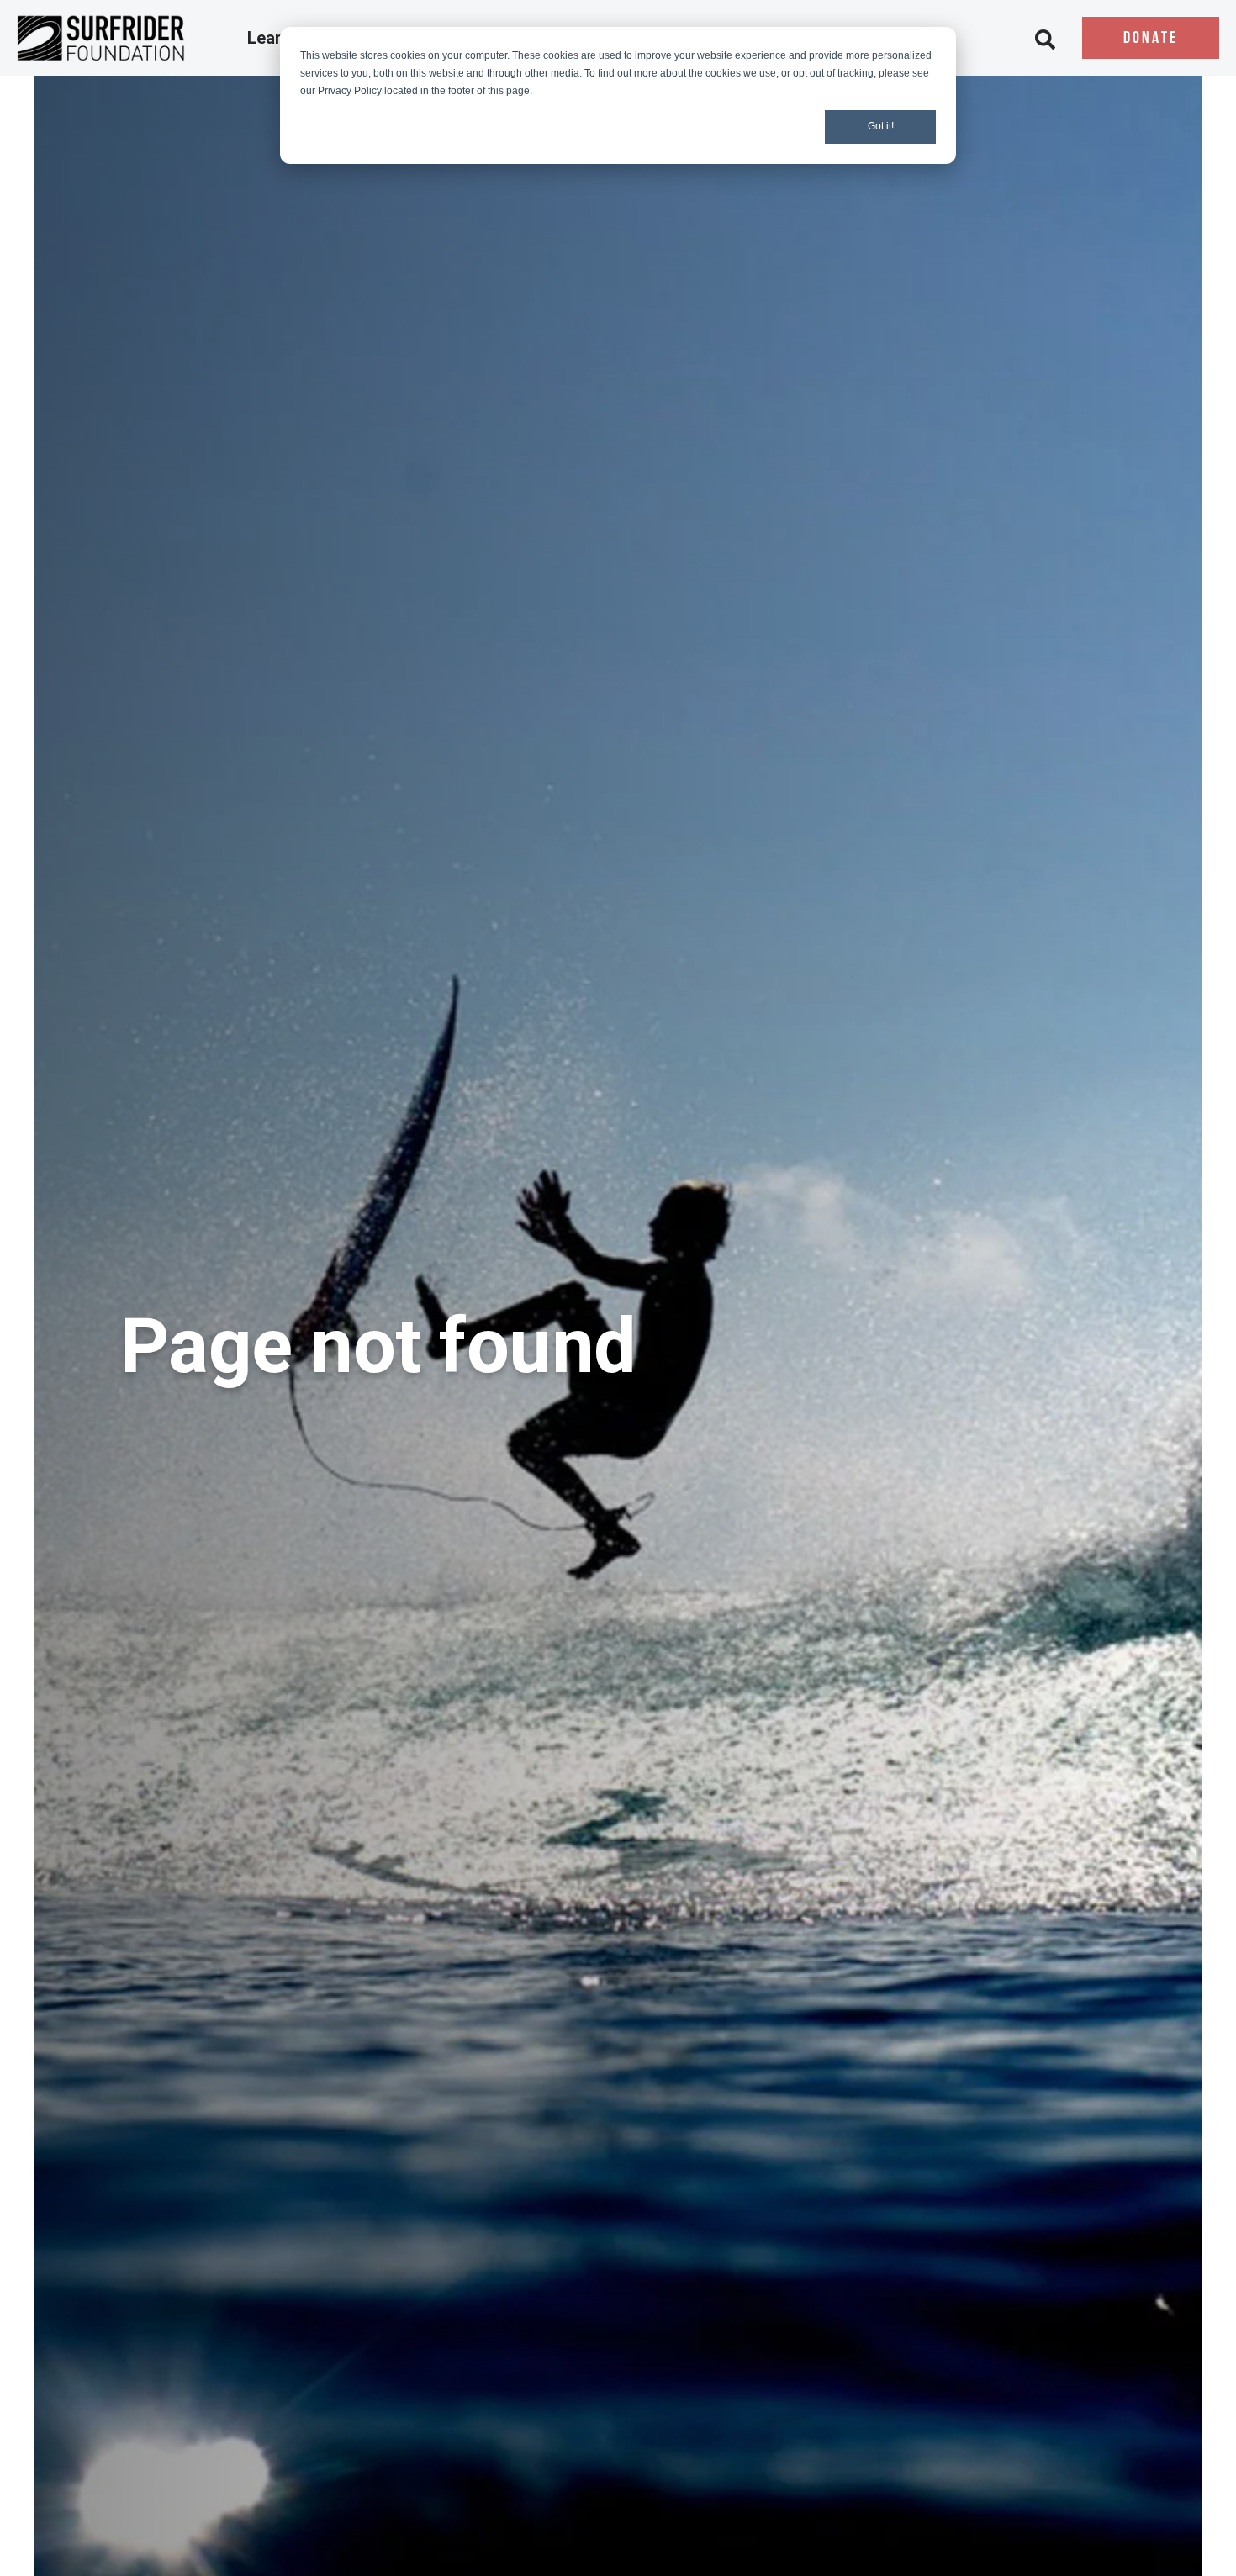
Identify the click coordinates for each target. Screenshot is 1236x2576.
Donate (1151, 39)
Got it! (881, 126)
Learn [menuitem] (271, 39)
